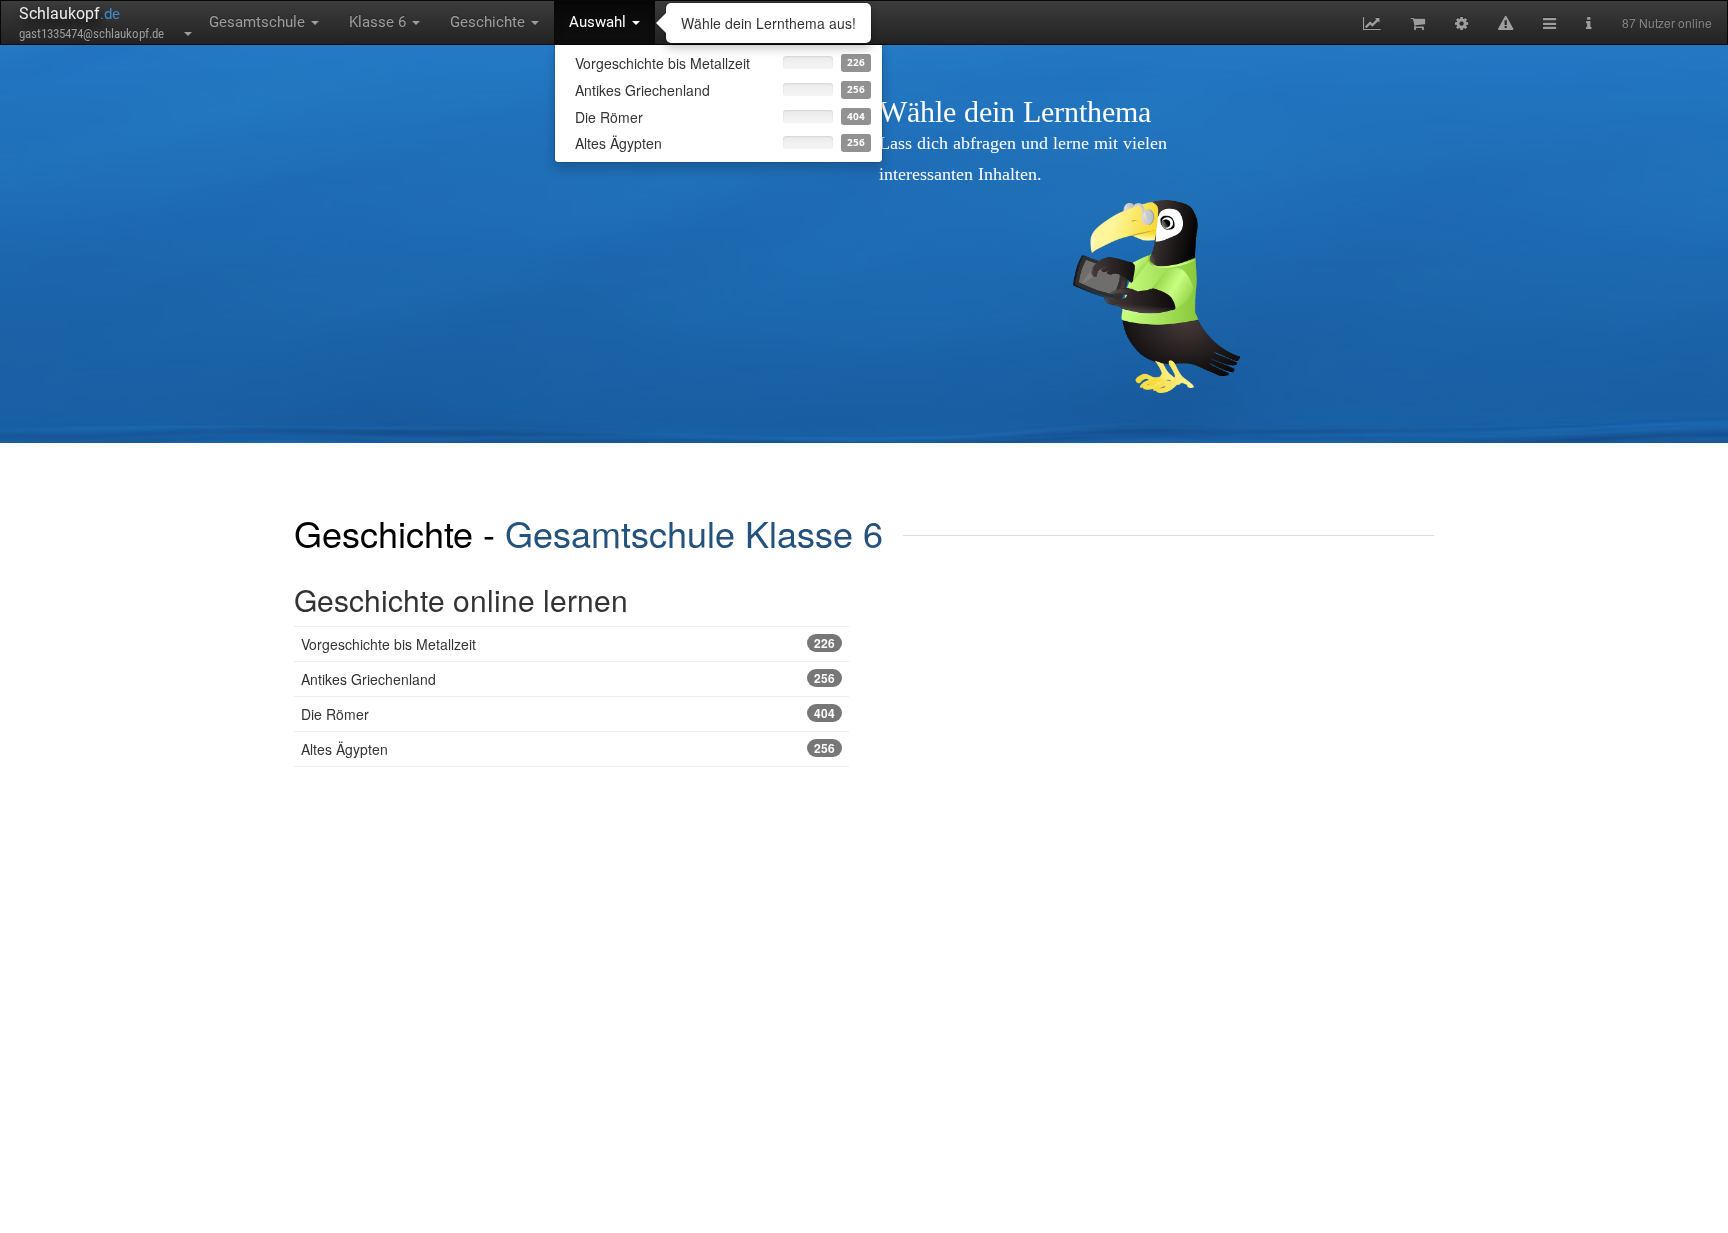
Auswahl (599, 22)
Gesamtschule (259, 22)
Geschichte (489, 22)
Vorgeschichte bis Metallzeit (568, 644)
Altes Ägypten (568, 749)
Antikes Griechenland (568, 679)
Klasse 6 (379, 22)
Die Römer (568, 714)
